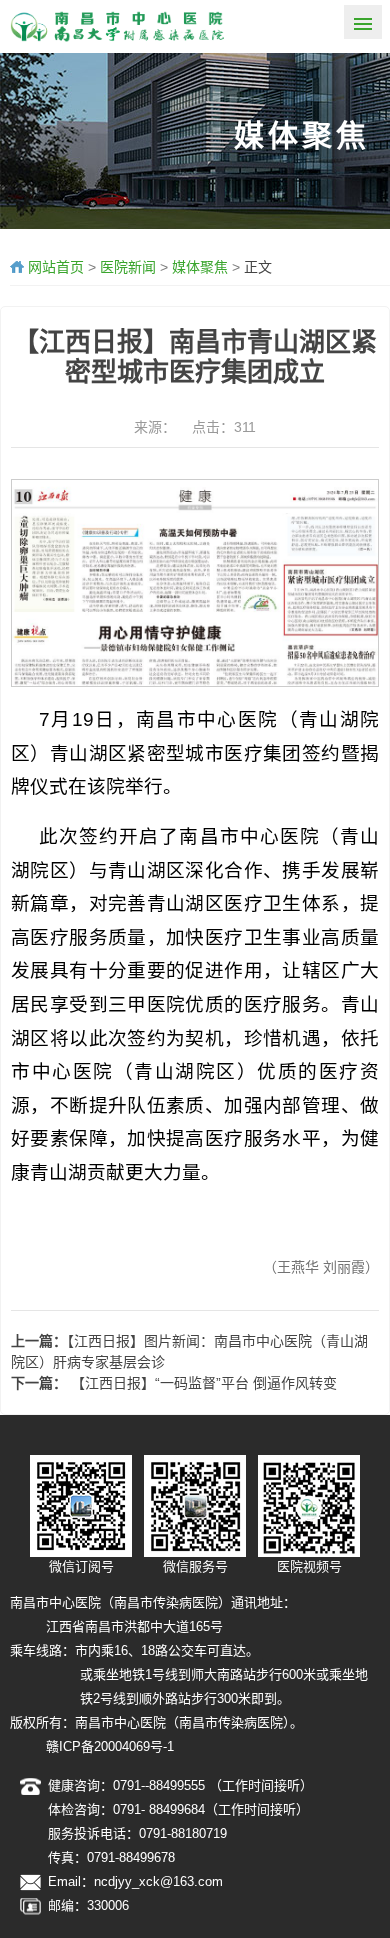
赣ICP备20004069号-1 (110, 1746)
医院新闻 (128, 267)
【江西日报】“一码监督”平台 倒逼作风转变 (202, 1383)
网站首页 (56, 267)
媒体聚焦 (200, 267)
